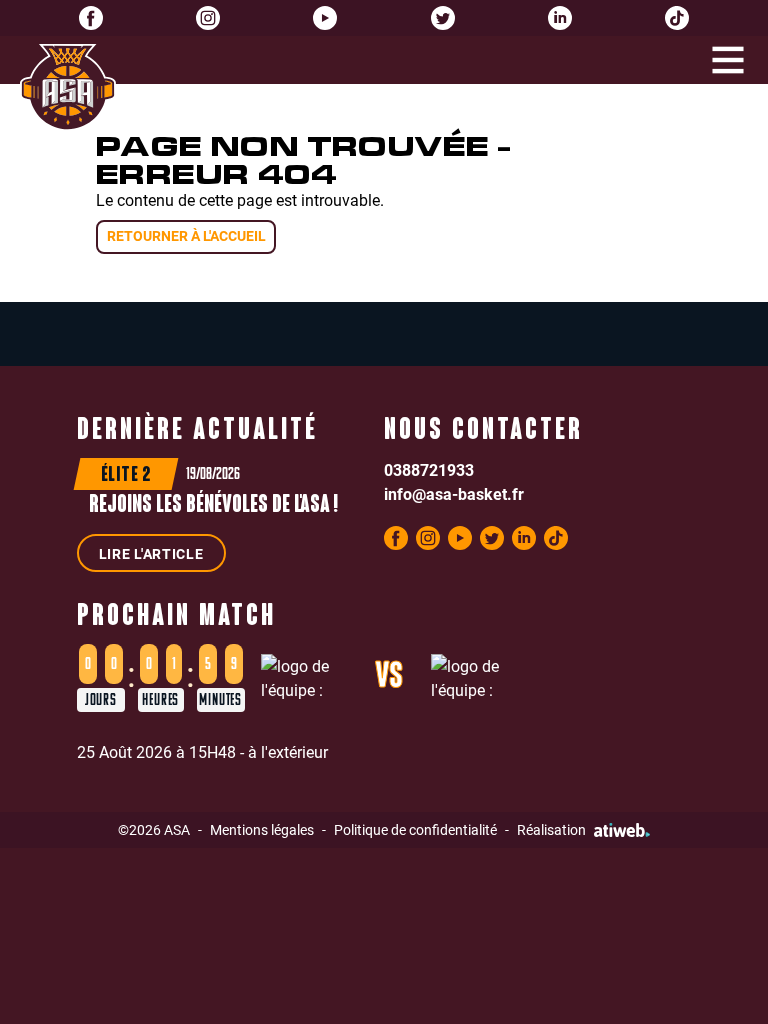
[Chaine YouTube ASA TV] (325, 18)
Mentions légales (262, 829)
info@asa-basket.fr (454, 493)
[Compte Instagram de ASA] (208, 18)
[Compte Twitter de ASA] (443, 18)
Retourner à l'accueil (186, 235)
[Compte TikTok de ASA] (677, 18)
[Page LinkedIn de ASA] (560, 18)
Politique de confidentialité (415, 829)
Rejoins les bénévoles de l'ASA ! (213, 506)
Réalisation (551, 829)
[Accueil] (68, 87)
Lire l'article (151, 553)
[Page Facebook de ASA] (91, 18)
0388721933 (429, 469)
